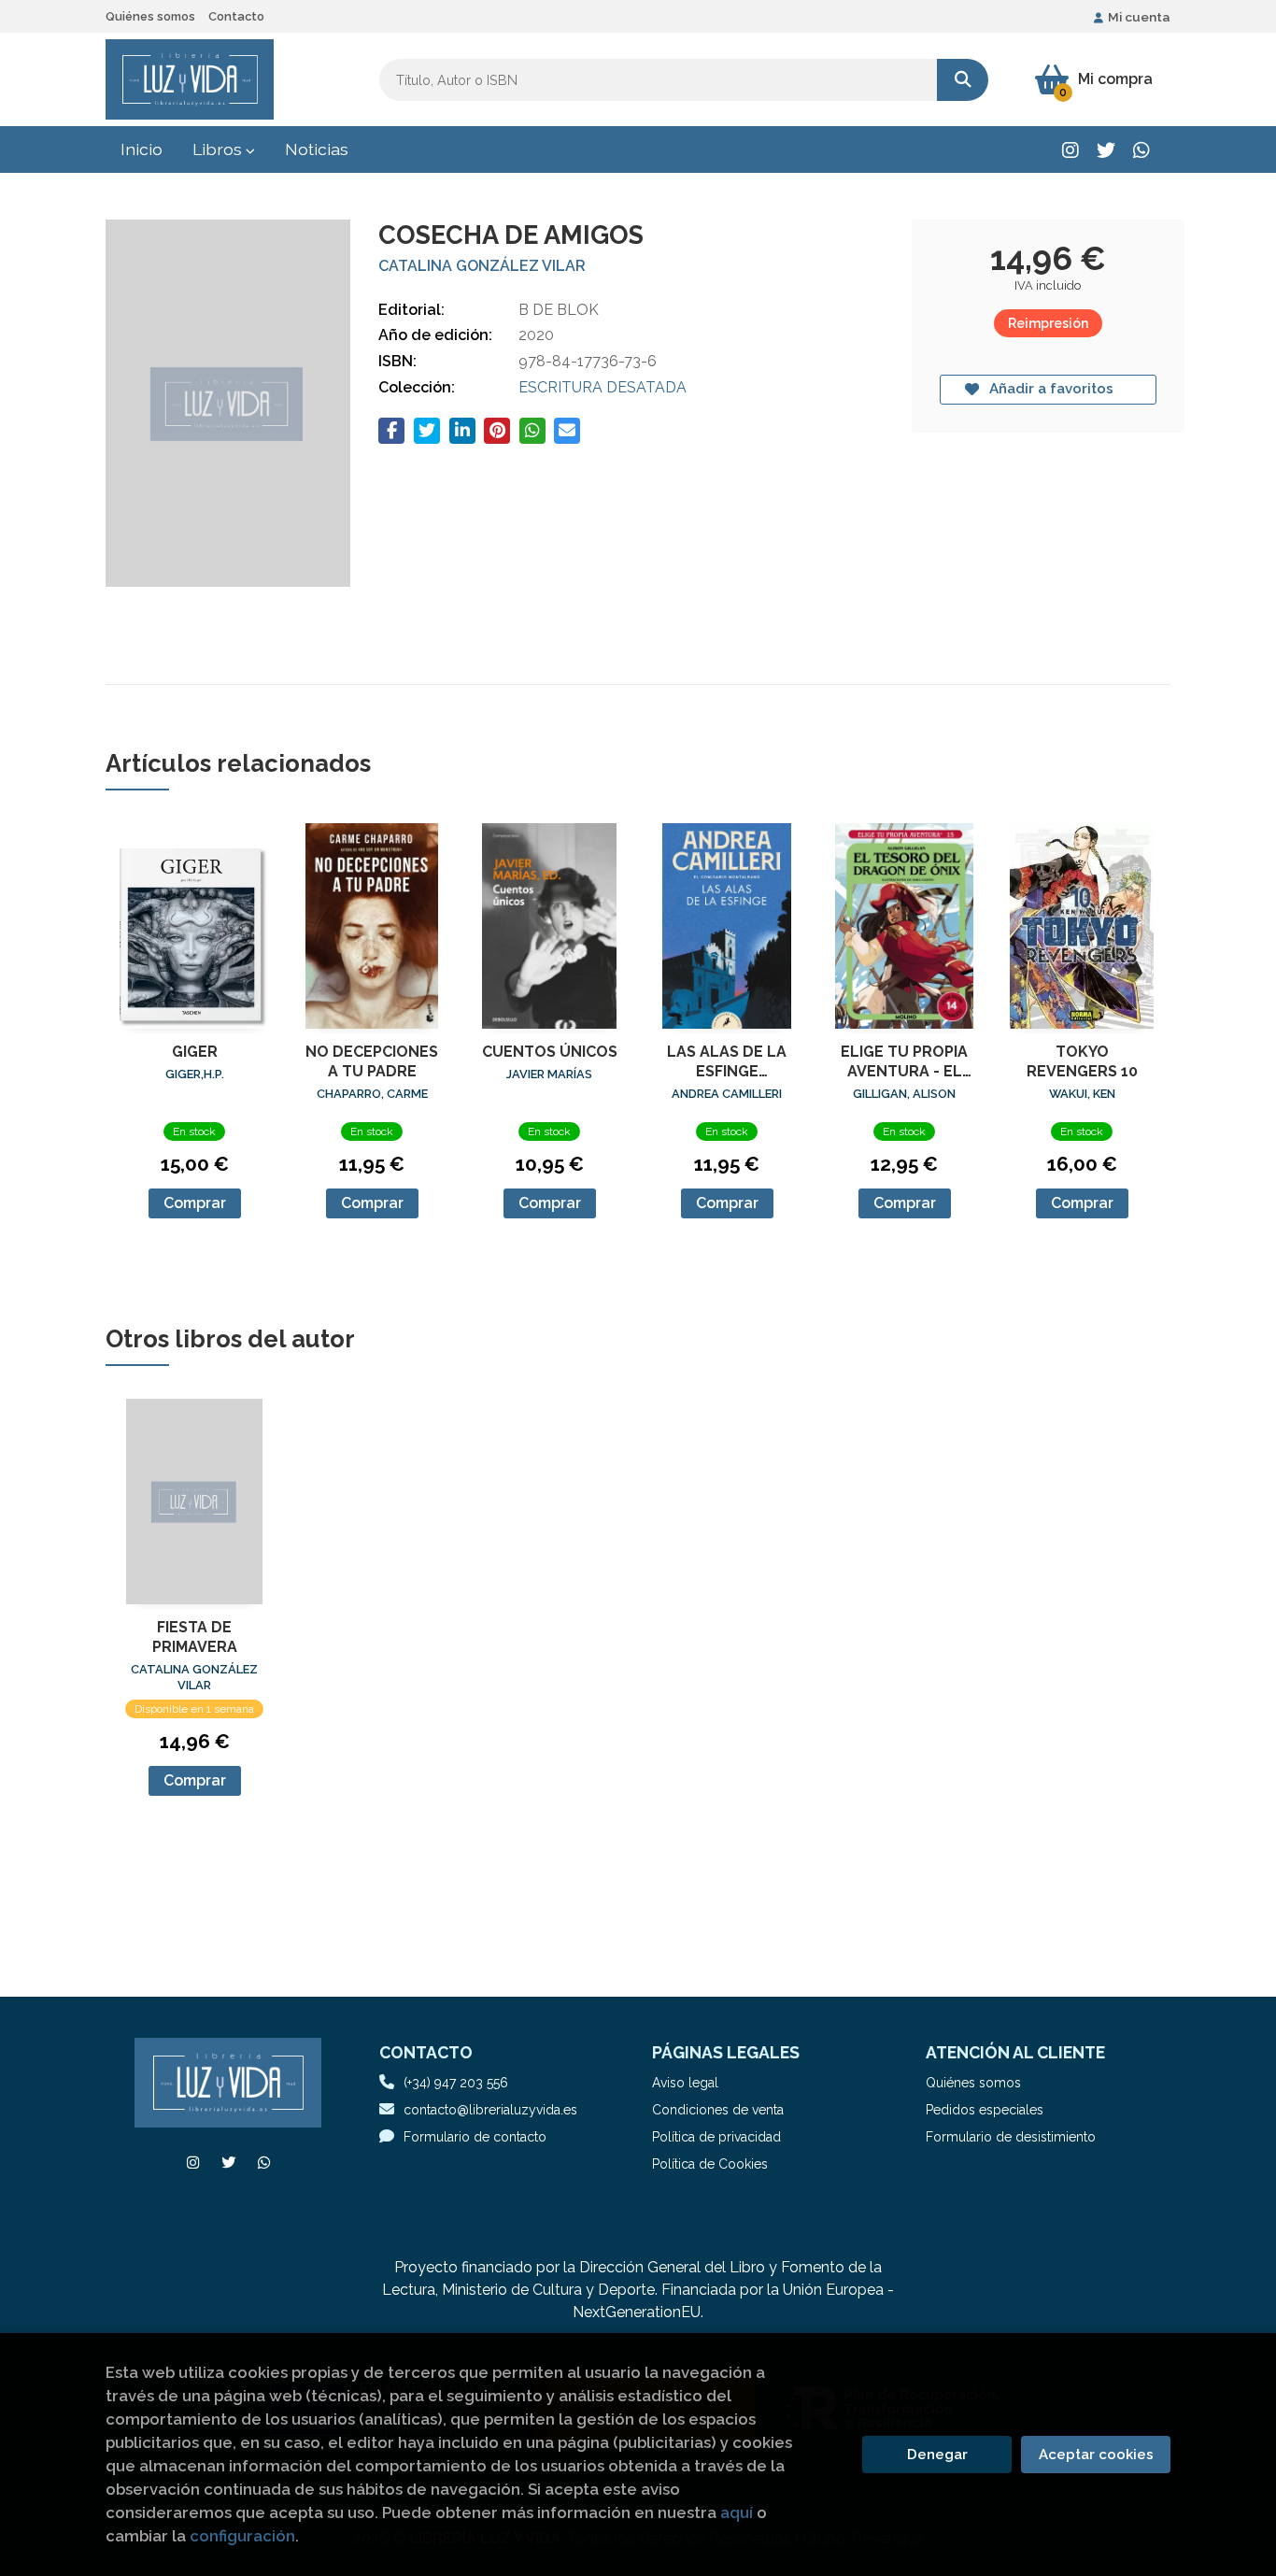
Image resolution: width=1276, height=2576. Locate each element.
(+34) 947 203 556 (456, 2083)
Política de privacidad (716, 2137)
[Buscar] (963, 80)
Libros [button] (219, 149)
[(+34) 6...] (1141, 150)
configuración (242, 2536)
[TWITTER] (1106, 150)
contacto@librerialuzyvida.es (490, 2110)
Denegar (937, 2455)
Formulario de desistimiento (1011, 2137)
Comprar (195, 1203)
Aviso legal (685, 2083)
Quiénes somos (150, 16)
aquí (737, 2512)
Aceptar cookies (1096, 2455)
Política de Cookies (710, 2164)
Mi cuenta (1139, 17)
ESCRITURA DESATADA (603, 387)
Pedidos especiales (985, 2110)
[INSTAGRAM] (1070, 150)
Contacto (236, 16)
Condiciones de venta (718, 2110)
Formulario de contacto (475, 2137)
